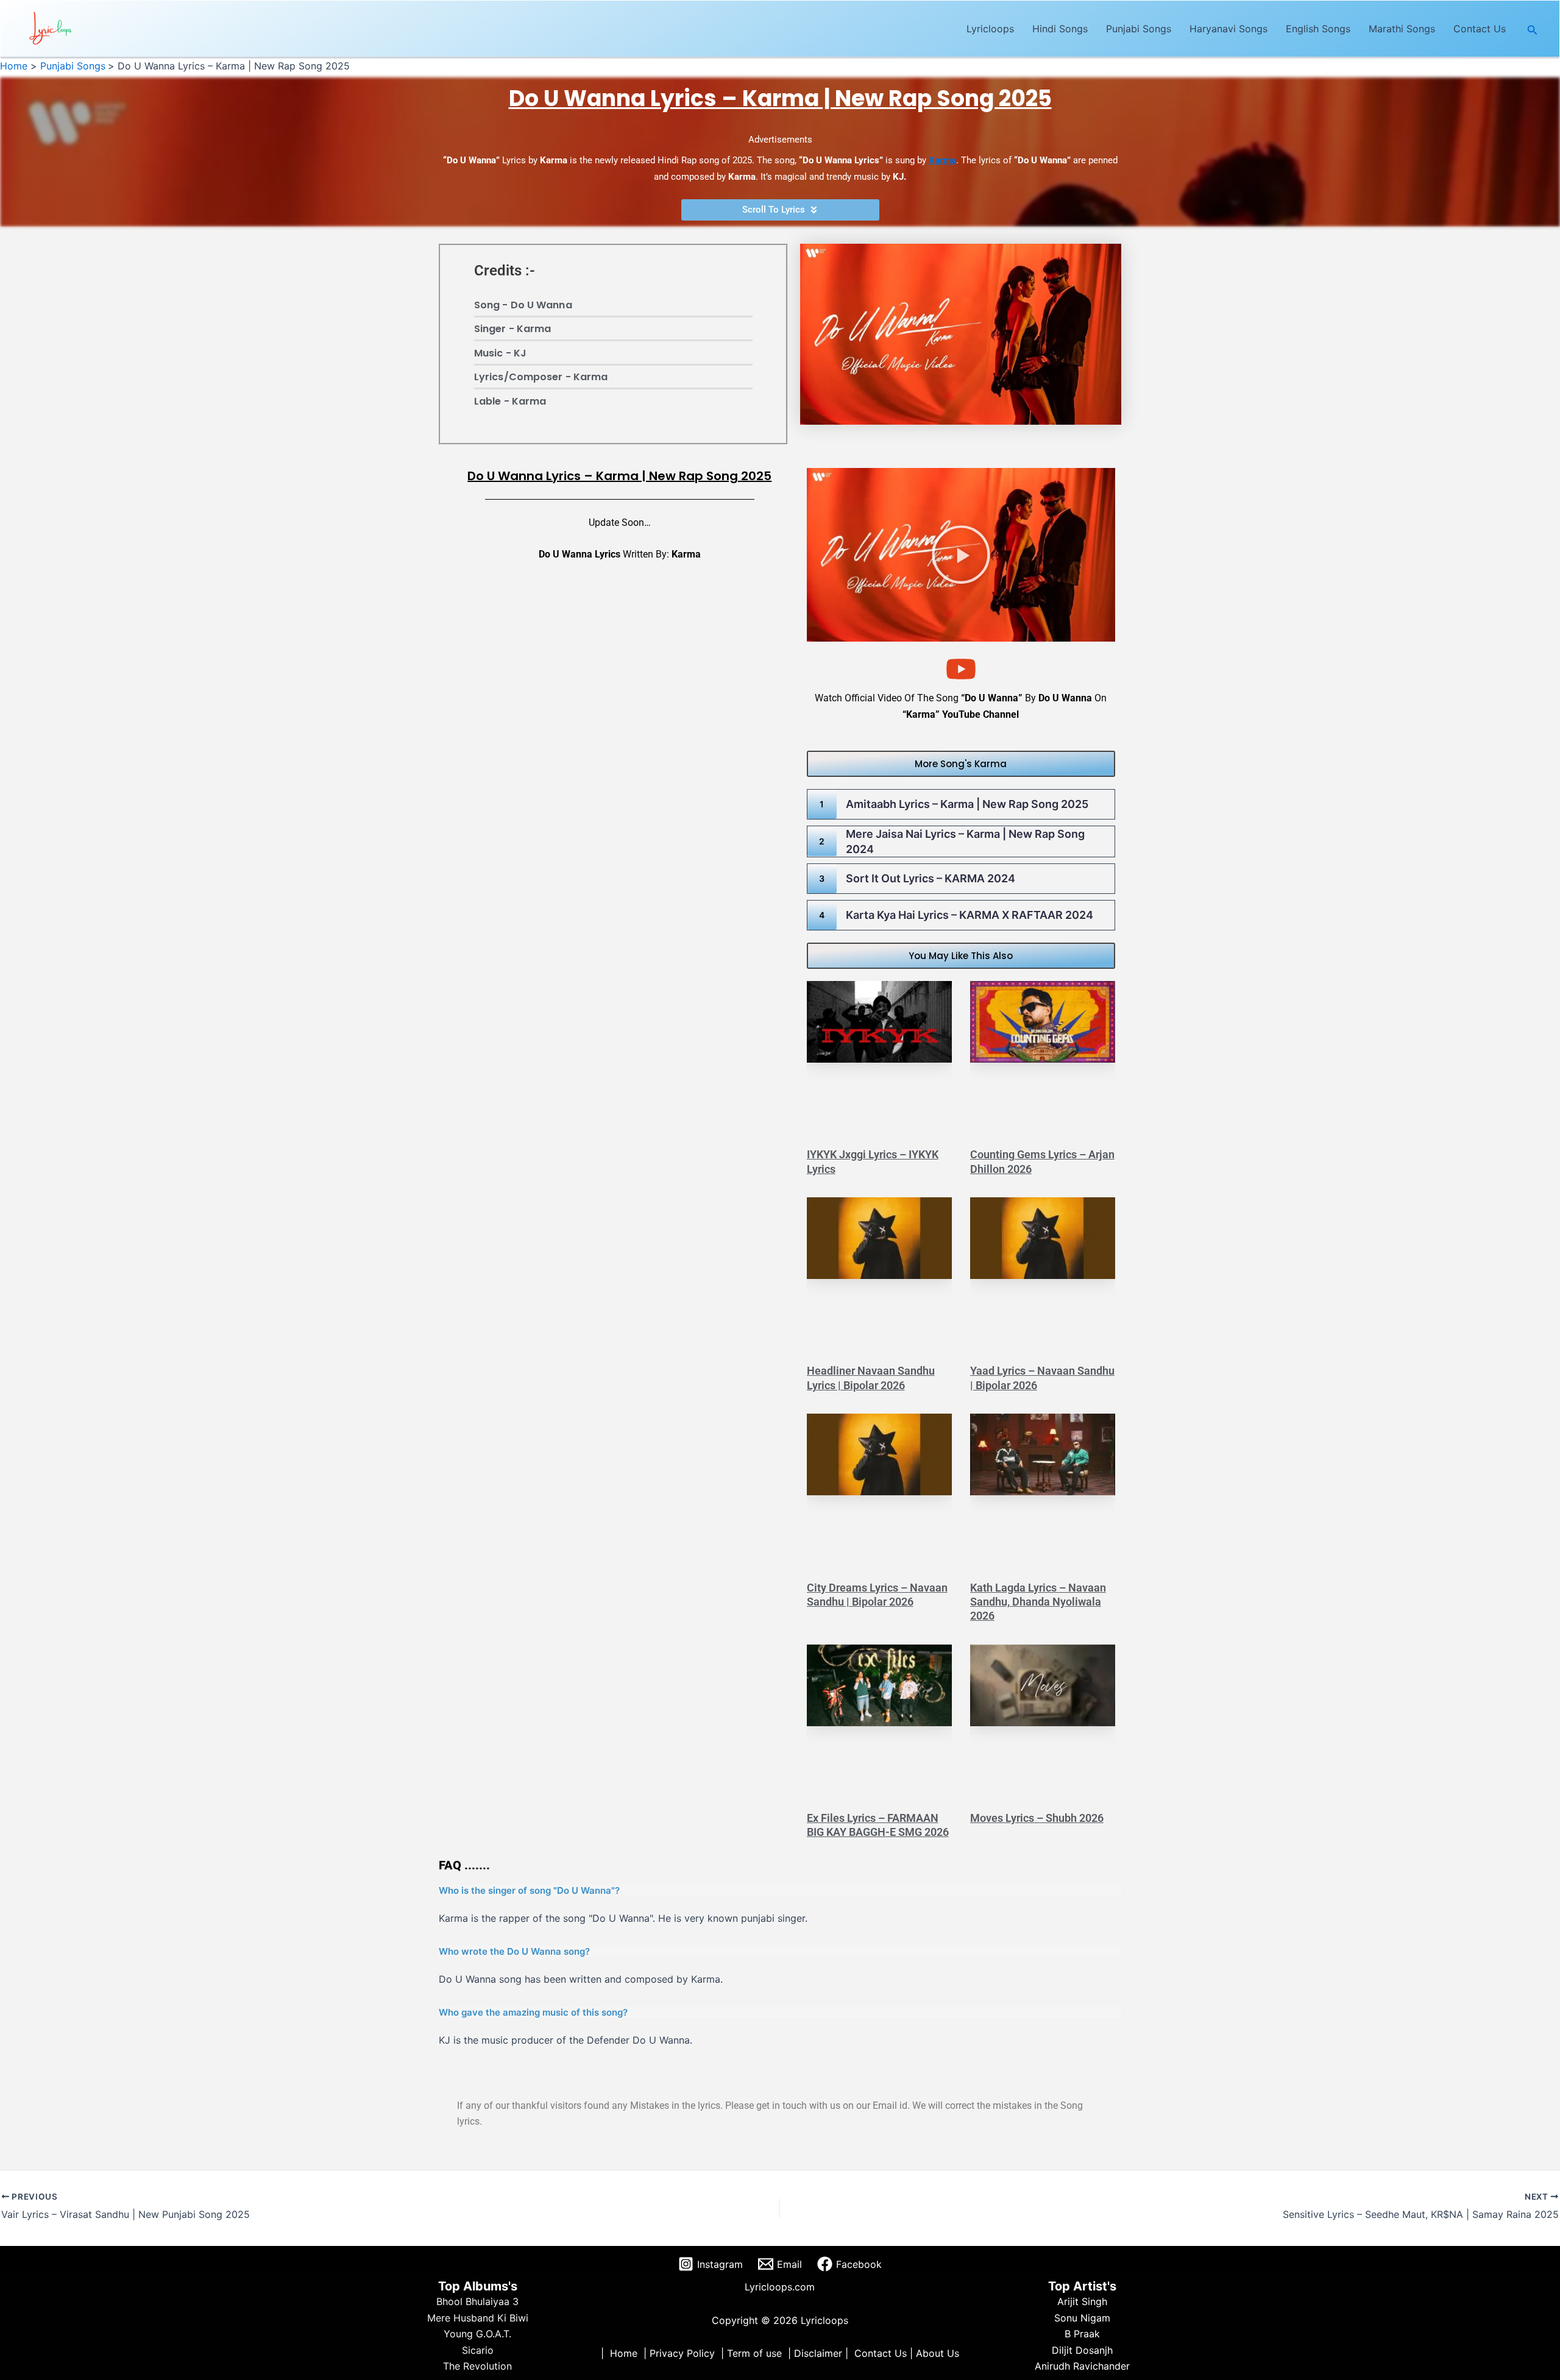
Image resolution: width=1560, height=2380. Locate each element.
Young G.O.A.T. (477, 2334)
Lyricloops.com (780, 2287)
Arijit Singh (1082, 2301)
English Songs (1318, 29)
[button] (1533, 29)
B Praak (1082, 2334)
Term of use (754, 2353)
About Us (938, 2353)
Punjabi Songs (1139, 29)
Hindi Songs (1060, 29)
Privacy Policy (682, 2353)
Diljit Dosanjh (1082, 2350)
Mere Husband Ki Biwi (478, 2318)
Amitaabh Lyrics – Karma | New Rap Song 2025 (967, 804)
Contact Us (1480, 29)
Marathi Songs (1402, 29)
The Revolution (477, 2366)
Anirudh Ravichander (1082, 2366)
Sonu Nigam (1082, 2318)
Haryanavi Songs (1228, 29)
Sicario (478, 2350)
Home (624, 2353)
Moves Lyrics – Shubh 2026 (1037, 1818)
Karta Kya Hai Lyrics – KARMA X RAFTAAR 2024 (970, 915)
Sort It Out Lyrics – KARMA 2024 (931, 878)
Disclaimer (818, 2353)
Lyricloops (990, 29)
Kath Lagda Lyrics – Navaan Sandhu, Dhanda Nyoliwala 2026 (1038, 1602)
